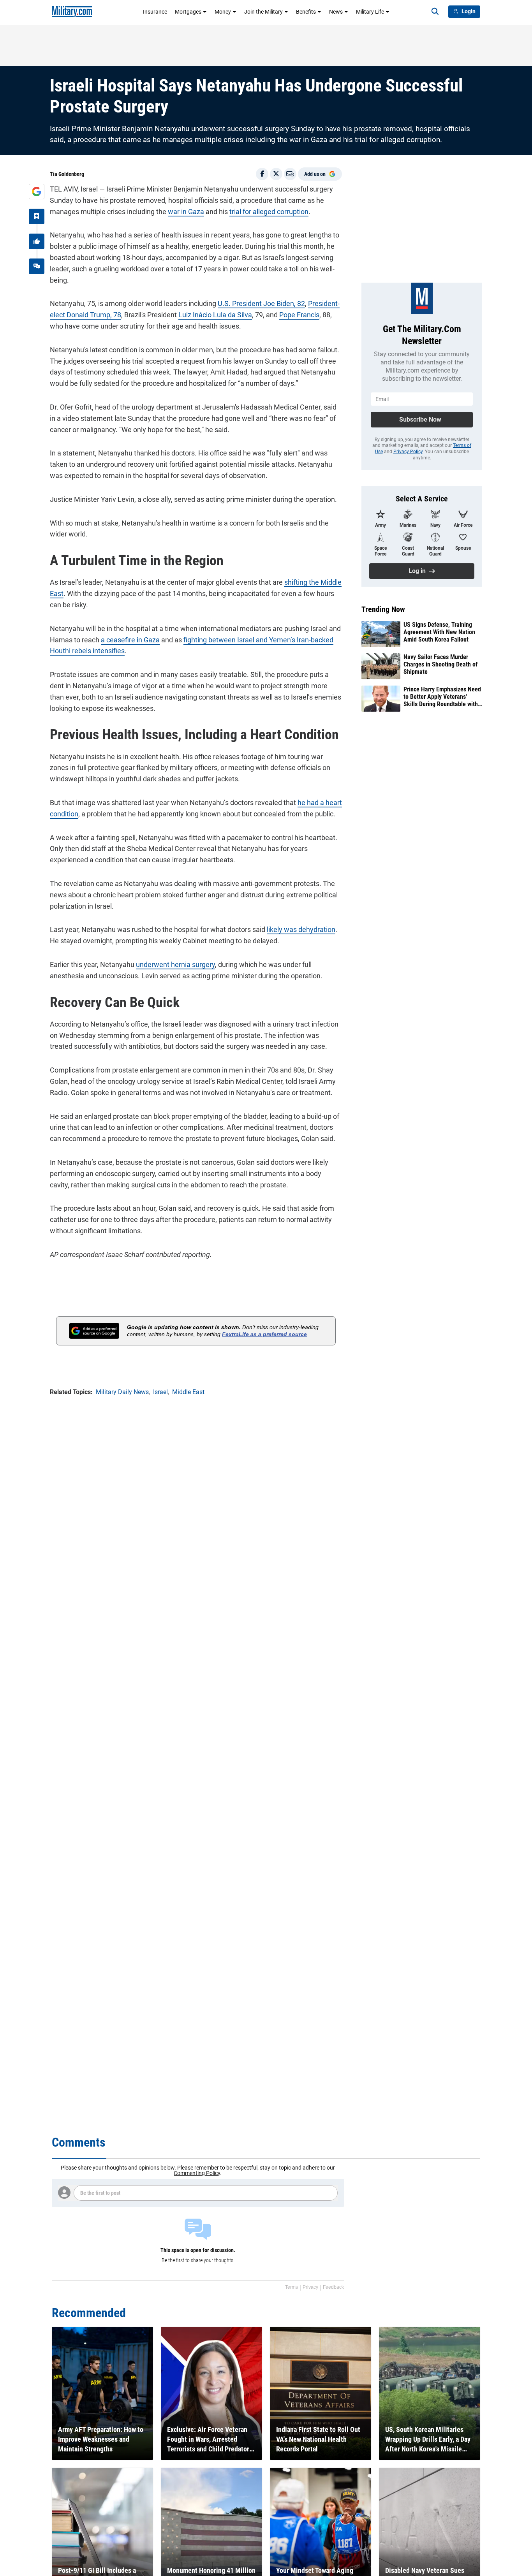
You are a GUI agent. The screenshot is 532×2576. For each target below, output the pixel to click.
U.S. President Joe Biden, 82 (261, 303)
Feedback (333, 2287)
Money (223, 12)
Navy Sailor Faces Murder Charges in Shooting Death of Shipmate (440, 664)
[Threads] (37, 266)
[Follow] (37, 216)
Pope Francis (299, 315)
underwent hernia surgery (175, 964)
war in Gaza (186, 212)
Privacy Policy (408, 452)
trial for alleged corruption (269, 212)
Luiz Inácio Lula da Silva (215, 315)
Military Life (370, 12)
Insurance (155, 12)
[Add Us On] (37, 192)
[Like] (37, 241)
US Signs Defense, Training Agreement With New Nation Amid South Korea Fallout (439, 632)
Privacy (310, 2287)
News (336, 12)
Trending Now (383, 609)
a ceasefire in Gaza (130, 640)
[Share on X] (276, 174)
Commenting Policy (197, 2173)
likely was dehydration (301, 929)
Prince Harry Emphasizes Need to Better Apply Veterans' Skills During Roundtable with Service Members (442, 697)
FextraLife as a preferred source (264, 1334)
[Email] (290, 174)
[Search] (435, 12)
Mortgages (188, 12)
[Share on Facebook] (262, 174)
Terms (292, 2287)
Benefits (306, 12)
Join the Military (263, 12)
